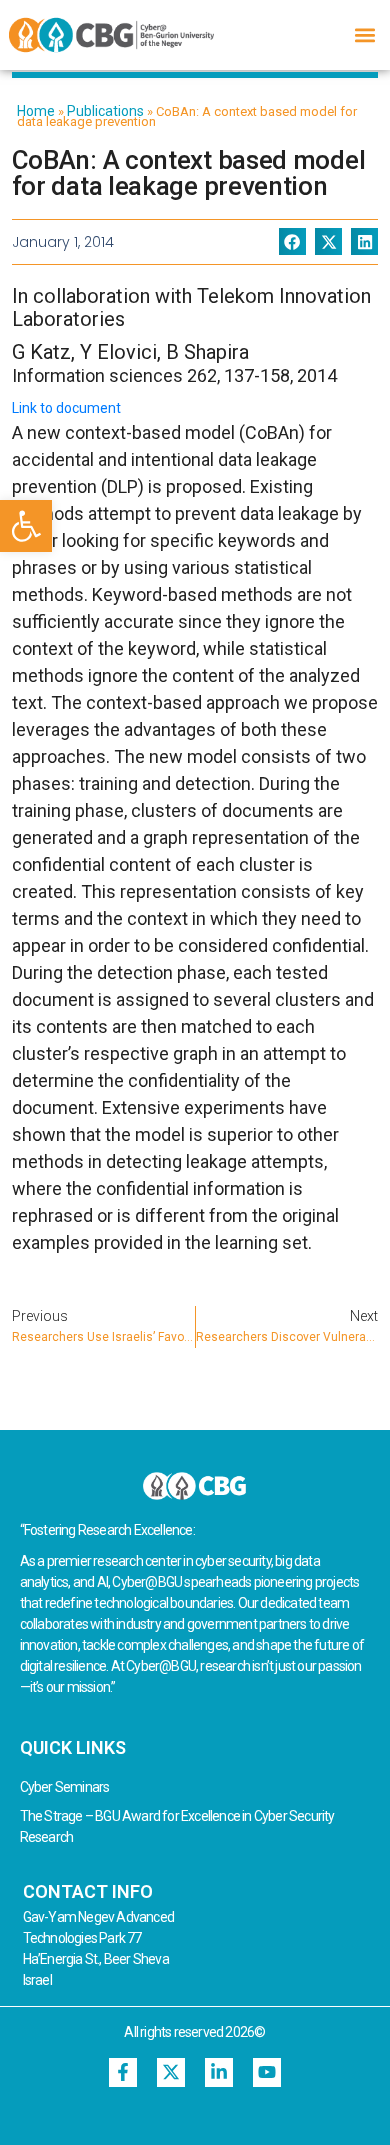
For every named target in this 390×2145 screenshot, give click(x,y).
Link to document (66, 408)
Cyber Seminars (65, 1787)
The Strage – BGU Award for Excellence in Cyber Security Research (177, 1826)
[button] (26, 526)
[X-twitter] (171, 2072)
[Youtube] (267, 2072)
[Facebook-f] (123, 2072)
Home (36, 111)
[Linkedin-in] (219, 2072)
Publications (105, 111)
